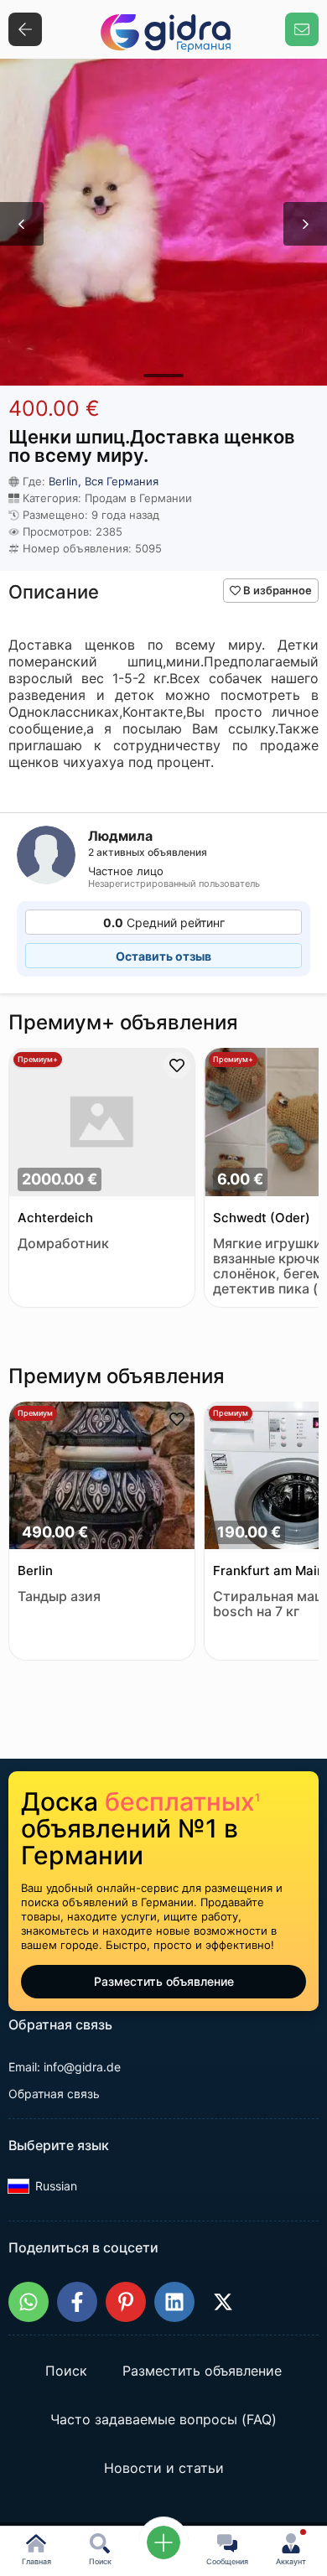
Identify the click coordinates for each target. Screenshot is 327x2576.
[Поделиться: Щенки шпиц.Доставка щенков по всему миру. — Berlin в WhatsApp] (29, 2302)
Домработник (63, 1244)
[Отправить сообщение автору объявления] (302, 29)
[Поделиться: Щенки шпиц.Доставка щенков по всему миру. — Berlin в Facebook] (77, 2302)
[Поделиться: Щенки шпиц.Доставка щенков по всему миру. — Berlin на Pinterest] (126, 2302)
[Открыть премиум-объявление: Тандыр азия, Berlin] (102, 1477)
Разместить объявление (164, 1981)
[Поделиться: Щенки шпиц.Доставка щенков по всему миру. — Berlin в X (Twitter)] (223, 2302)
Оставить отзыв (163, 956)
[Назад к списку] (25, 29)
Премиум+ (38, 1059)
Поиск (66, 2371)
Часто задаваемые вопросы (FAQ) (163, 2420)
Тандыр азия (59, 1596)
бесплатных (182, 1801)
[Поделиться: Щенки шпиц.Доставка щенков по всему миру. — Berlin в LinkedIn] (174, 2302)
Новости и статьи (164, 2469)
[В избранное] (177, 1065)
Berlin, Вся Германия (104, 481)
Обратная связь (54, 2094)
